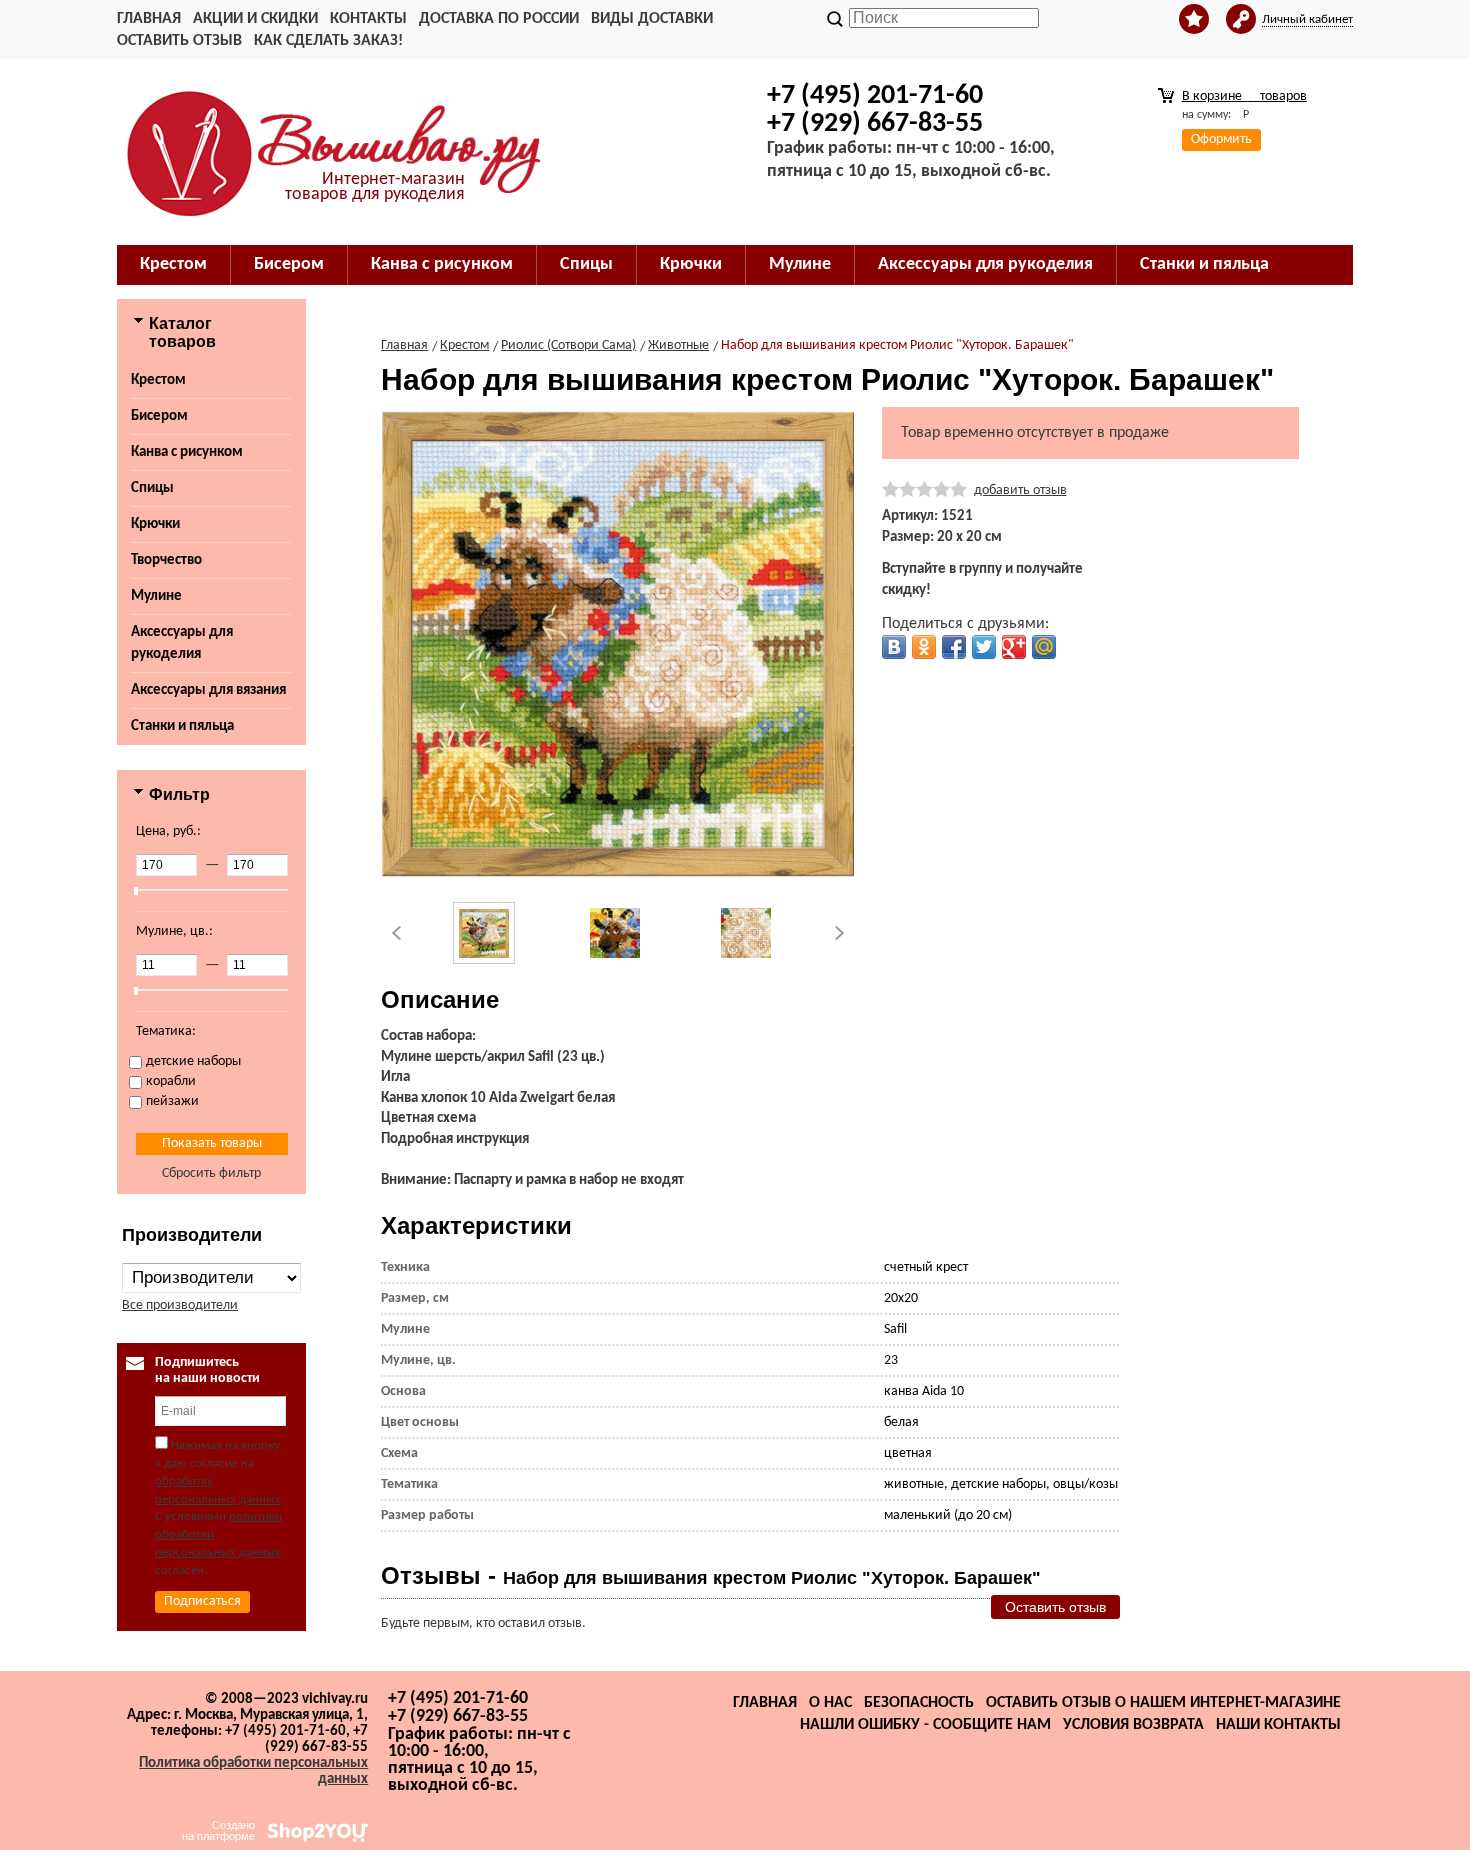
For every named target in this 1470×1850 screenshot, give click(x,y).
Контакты (368, 19)
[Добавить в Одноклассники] (924, 647)
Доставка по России (499, 19)
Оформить (1221, 139)
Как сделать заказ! (328, 41)
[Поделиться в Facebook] (954, 647)
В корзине (1244, 96)
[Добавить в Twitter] (984, 647)
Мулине (156, 596)
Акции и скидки (255, 19)
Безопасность (919, 1703)
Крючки (155, 524)
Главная (149, 19)
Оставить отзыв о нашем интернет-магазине (1163, 1703)
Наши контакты (1278, 1725)
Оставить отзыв (179, 41)
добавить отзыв (1020, 490)
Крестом (158, 380)
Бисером (159, 416)
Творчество (166, 560)
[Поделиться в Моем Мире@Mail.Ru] (1044, 647)
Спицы (152, 488)
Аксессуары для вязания (208, 690)
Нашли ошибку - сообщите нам (925, 1725)
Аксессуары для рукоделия (182, 643)
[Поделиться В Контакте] (894, 647)
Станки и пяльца (182, 726)
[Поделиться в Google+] (1014, 647)
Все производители (180, 1305)
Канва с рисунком (187, 452)
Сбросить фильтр (211, 1173)
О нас (830, 1703)
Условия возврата (1133, 1725)
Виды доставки (652, 19)
